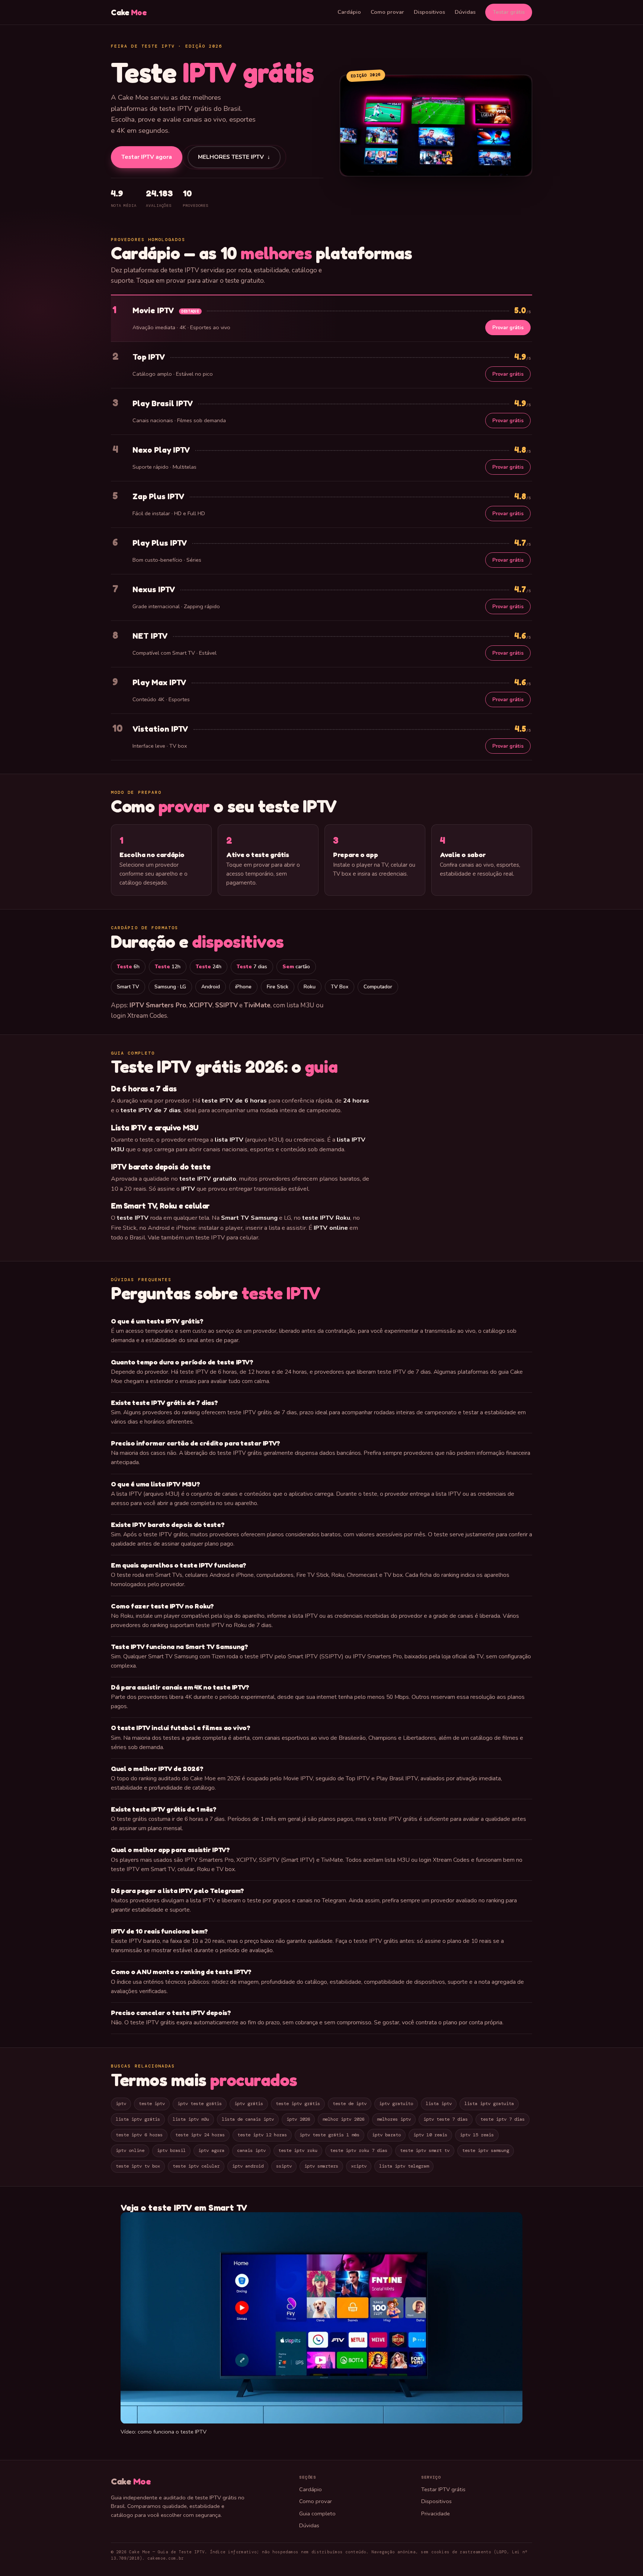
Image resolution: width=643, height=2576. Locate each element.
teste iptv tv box (138, 2166)
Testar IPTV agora (147, 157)
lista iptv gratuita (489, 2104)
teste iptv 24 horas (200, 2135)
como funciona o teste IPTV (172, 2432)
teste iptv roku (298, 2150)
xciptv (359, 2166)
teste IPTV (281, 1293)
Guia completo (317, 2514)
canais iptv (251, 2150)
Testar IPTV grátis (443, 2489)
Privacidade (436, 2514)
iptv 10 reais (430, 2135)
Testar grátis (509, 12)
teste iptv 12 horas (262, 2135)
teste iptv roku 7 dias (359, 2150)
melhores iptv (394, 2119)
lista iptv (439, 2104)
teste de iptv (350, 2104)
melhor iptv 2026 (343, 2119)
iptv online (130, 2150)
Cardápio (349, 12)
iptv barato (386, 2135)
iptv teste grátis (200, 2104)
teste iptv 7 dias (503, 2119)
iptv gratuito (396, 2104)
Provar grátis (508, 328)
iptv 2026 (298, 2119)
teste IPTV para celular (227, 1237)
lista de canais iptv (248, 2119)
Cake (129, 12)
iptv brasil (171, 2150)
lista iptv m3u (191, 2119)
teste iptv (152, 2104)
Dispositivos (429, 12)
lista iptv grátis (138, 2119)
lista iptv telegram (404, 2166)
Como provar (387, 12)
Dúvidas (465, 12)
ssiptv (284, 2166)
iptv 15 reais (477, 2135)
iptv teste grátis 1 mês (330, 2135)
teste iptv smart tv (425, 2150)
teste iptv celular (196, 2166)
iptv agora (211, 2150)
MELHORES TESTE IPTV (234, 158)
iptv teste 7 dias (446, 2119)
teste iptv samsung (486, 2150)
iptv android (248, 2166)
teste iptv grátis (298, 2104)
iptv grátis (249, 2104)
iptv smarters (321, 2166)
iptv (121, 2104)
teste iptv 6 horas (139, 2135)
